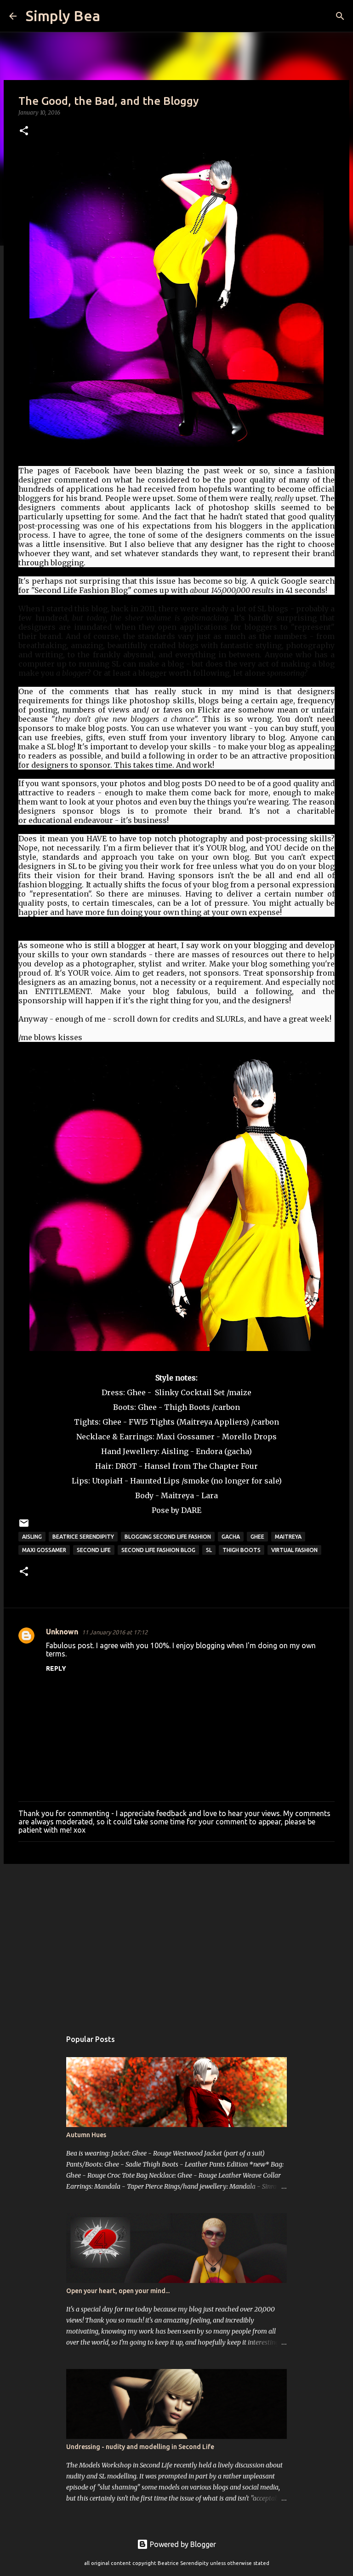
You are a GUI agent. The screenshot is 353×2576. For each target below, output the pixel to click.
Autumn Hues (86, 2135)
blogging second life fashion (168, 1537)
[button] (24, 131)
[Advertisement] (176, 1942)
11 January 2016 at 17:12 (115, 1632)
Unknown (62, 1632)
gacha (231, 1537)
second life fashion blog (158, 1550)
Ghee (136, 1392)
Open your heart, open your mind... (118, 2291)
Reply (56, 1668)
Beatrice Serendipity (83, 1537)
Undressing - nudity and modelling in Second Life (140, 2447)
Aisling (175, 1451)
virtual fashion (294, 1550)
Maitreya (177, 1495)
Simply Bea (63, 16)
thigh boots (242, 1550)
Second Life (94, 1550)
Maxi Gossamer (186, 1437)
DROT (126, 1466)
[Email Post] (24, 1527)
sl (209, 1550)
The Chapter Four (225, 1466)
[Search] (113, 16)
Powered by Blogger (182, 2544)
